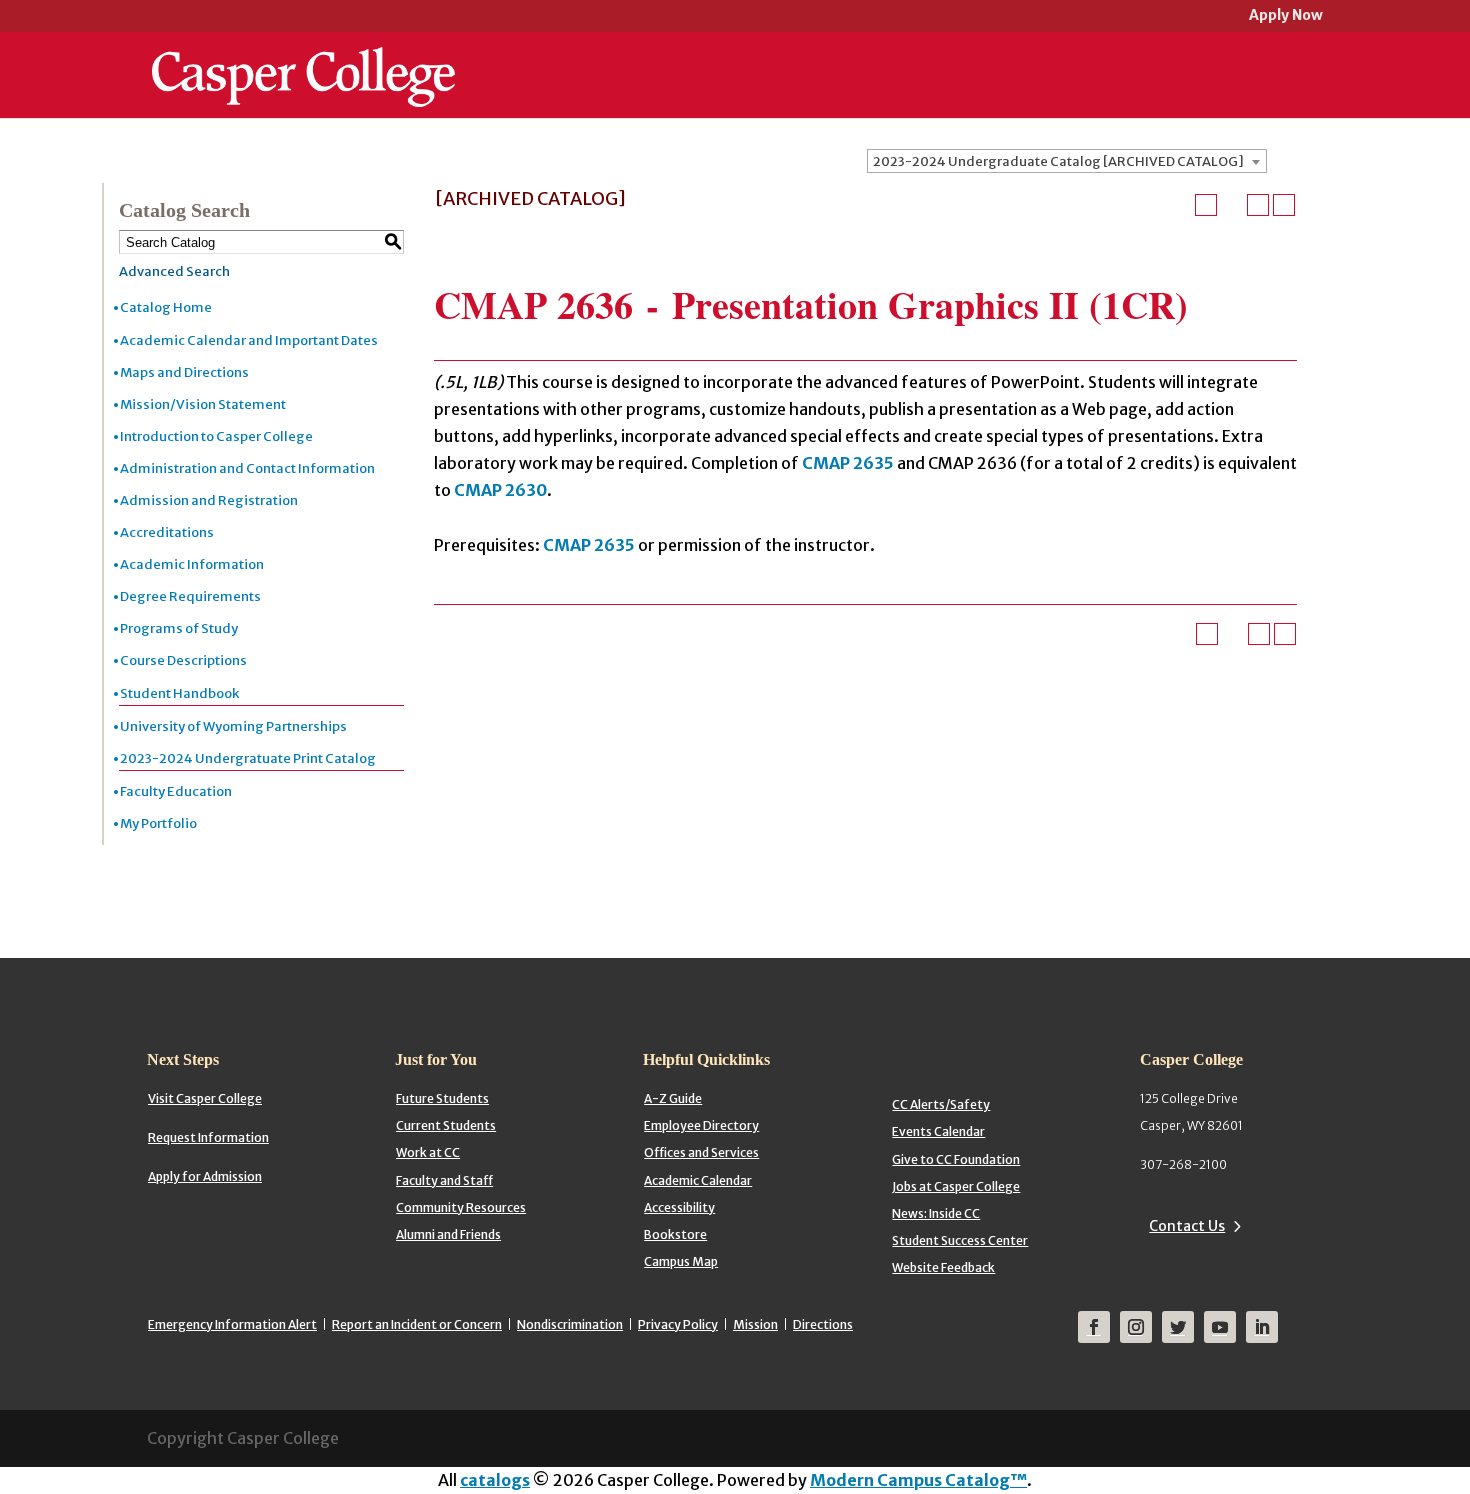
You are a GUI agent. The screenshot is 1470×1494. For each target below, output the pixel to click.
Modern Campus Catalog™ (918, 1480)
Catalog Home (166, 307)
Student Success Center (960, 1240)
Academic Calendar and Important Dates (249, 340)
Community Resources (461, 1207)
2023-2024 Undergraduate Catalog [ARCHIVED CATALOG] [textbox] (1058, 161)
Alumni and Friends (448, 1234)
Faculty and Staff (444, 1180)
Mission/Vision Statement (203, 404)
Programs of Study (179, 628)
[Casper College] (303, 58)
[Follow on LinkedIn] (1262, 1327)
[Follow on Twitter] (1178, 1327)
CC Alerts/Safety (941, 1104)
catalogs (495, 1480)
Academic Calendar (698, 1180)
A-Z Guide (673, 1098)
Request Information (208, 1137)
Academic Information (192, 564)
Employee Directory (701, 1125)
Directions (823, 1324)
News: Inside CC (936, 1213)
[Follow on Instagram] (1136, 1327)
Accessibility (679, 1207)
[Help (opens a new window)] (1284, 205)
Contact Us (1187, 1226)
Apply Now (1286, 16)
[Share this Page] (1232, 205)
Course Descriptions (183, 660)
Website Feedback (943, 1267)
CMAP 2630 (500, 490)
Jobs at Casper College (956, 1186)
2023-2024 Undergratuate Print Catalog (248, 758)
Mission (755, 1324)
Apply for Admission (205, 1176)
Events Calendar (938, 1131)
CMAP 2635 (848, 463)
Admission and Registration (209, 500)
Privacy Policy (678, 1324)
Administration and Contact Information (247, 468)
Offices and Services (701, 1152)
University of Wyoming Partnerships (233, 726)
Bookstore (675, 1234)
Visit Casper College (205, 1098)
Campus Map (681, 1261)
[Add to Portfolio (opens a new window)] (1206, 205)
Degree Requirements (190, 596)
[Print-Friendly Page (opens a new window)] (1258, 205)
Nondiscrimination (570, 1324)
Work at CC (428, 1152)
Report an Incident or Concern (417, 1324)
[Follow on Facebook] (1094, 1327)
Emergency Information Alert (232, 1324)
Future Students (442, 1098)
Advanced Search (174, 271)
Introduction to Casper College (216, 436)
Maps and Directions (184, 372)
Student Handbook (179, 693)
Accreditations (167, 532)
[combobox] (1067, 161)
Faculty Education (176, 791)
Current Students (446, 1125)
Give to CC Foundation (956, 1159)
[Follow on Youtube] (1220, 1327)
